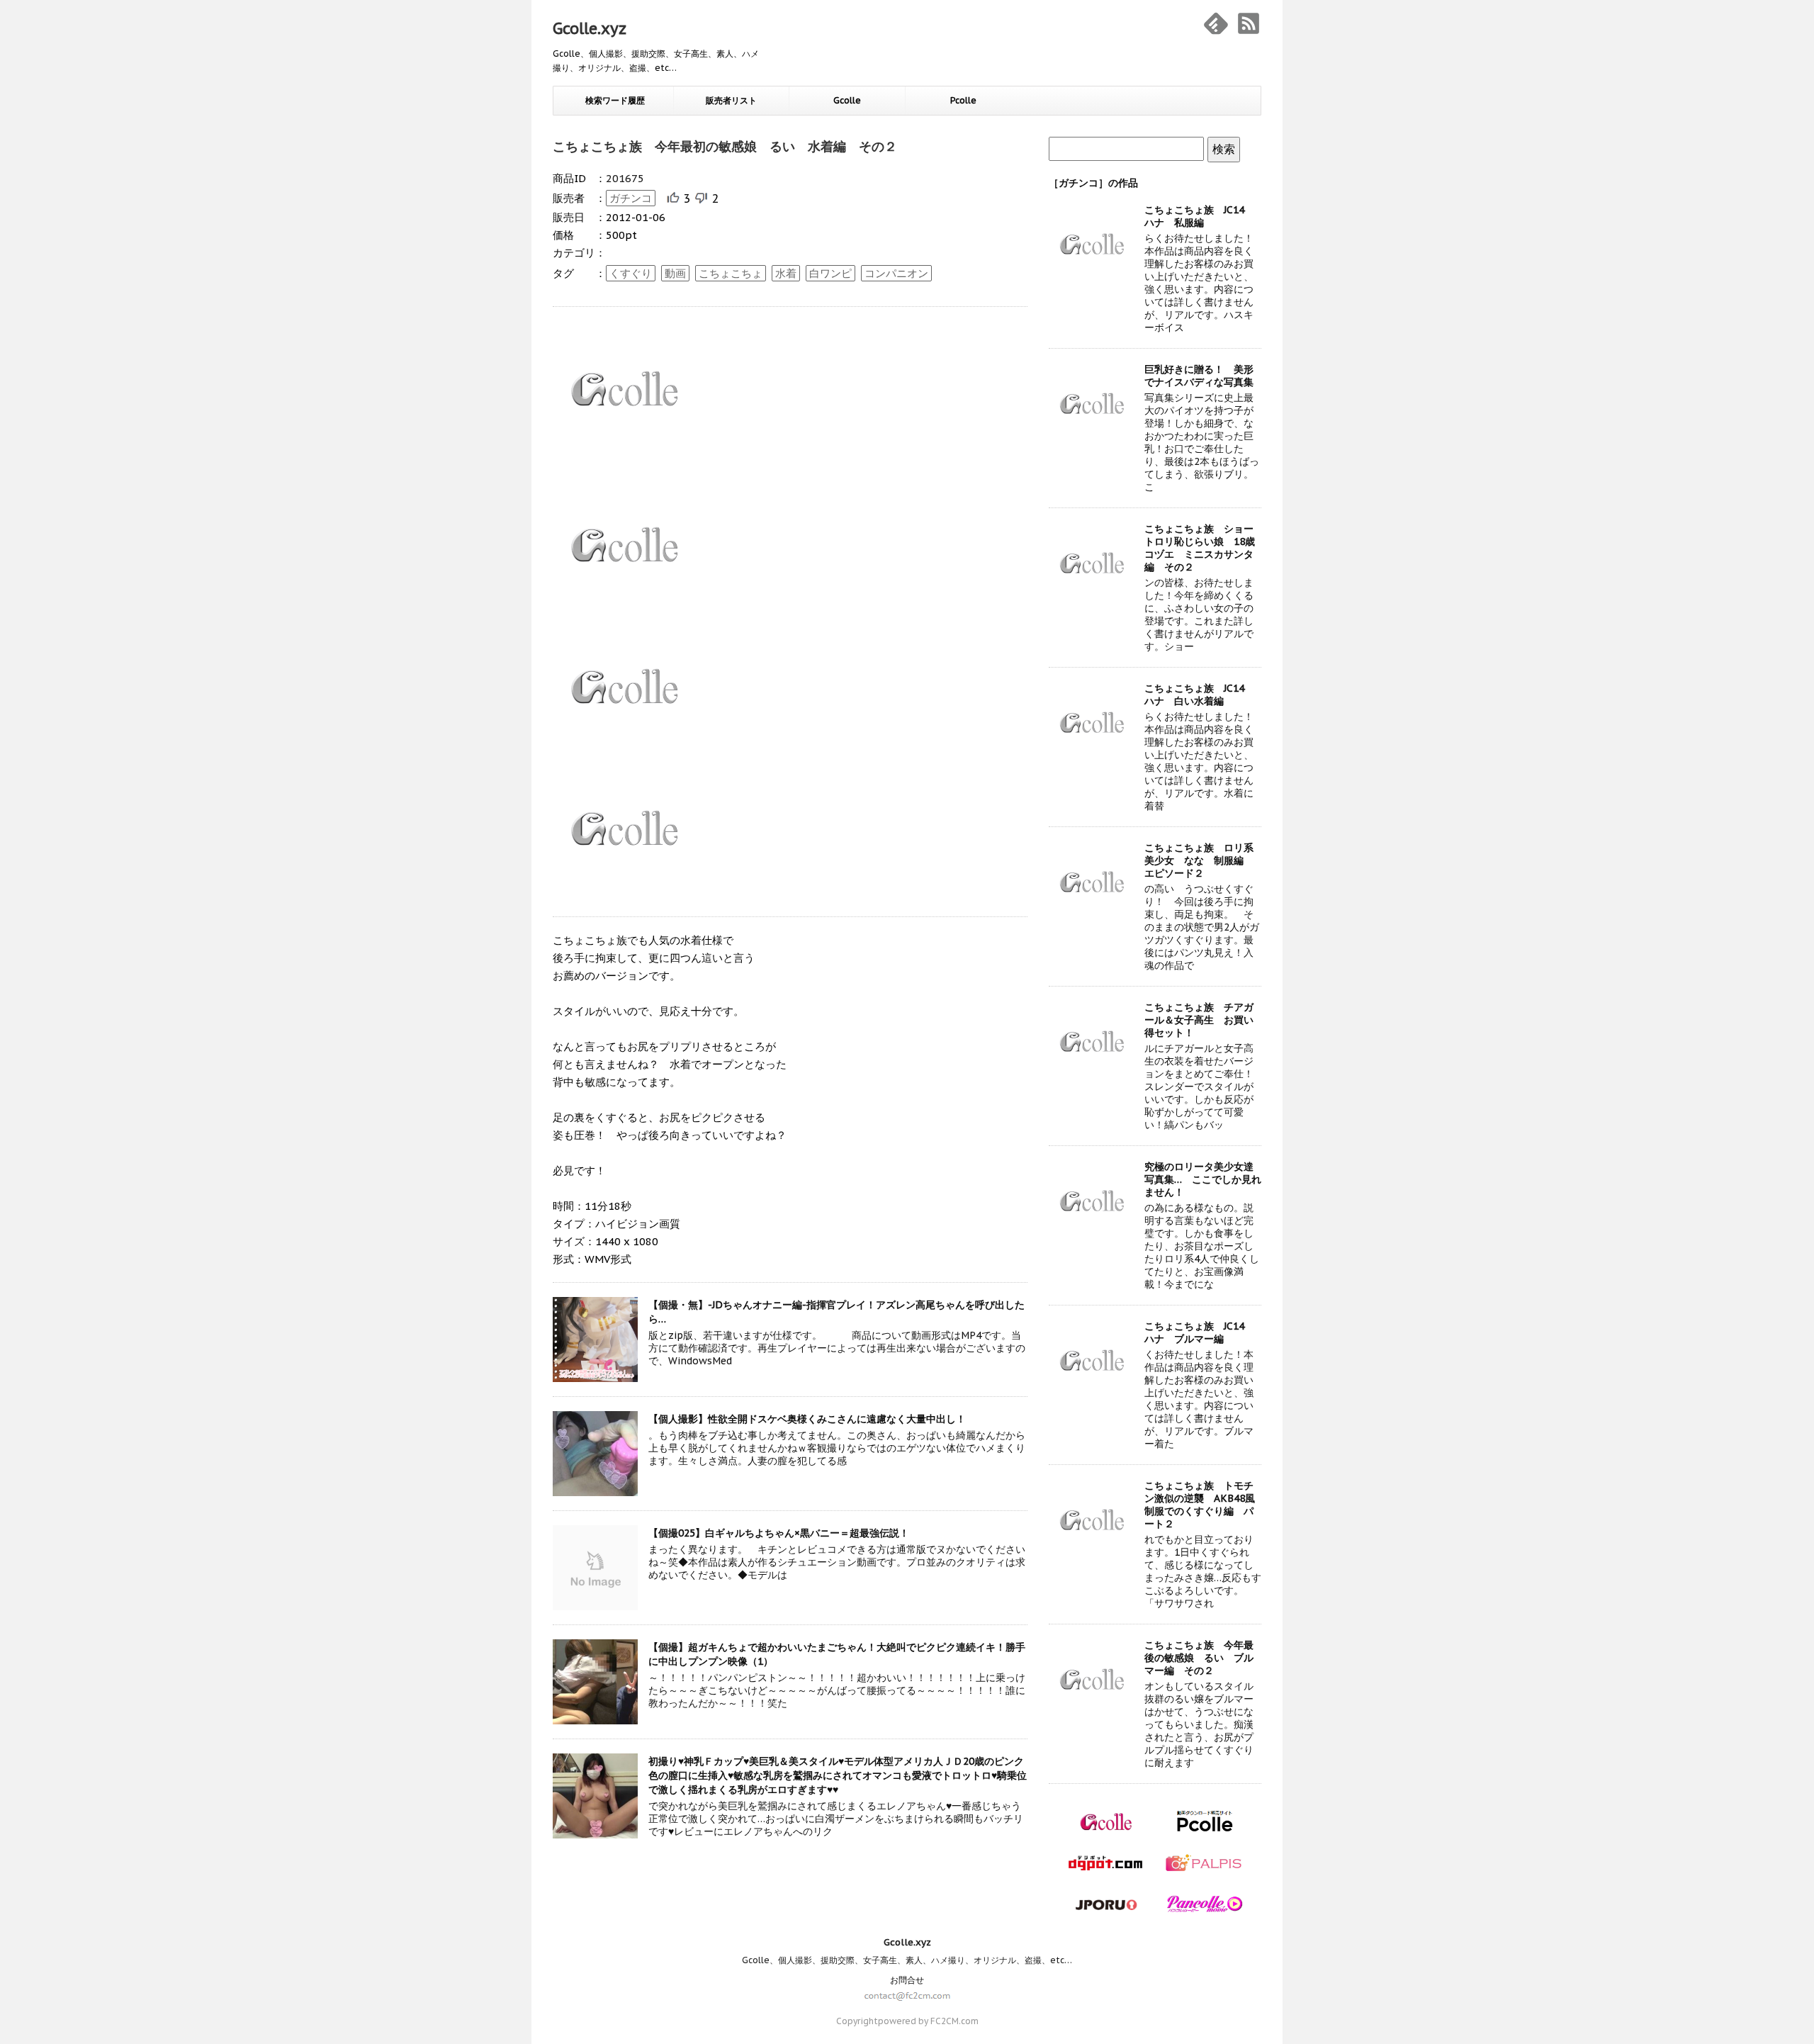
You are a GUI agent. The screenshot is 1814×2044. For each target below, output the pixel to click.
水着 (786, 273)
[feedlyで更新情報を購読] (1216, 23)
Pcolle (963, 100)
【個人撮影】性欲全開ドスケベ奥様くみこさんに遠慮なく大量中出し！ (807, 1419)
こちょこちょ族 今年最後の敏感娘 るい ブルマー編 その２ (1199, 1658)
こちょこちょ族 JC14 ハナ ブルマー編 (1199, 1332)
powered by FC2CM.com (928, 2021)
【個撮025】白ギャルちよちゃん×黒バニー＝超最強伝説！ (779, 1533)
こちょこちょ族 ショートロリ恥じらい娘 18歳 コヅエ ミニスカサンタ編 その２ (1205, 548)
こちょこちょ (731, 273)
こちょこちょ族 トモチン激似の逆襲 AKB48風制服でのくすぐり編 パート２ (1200, 1505)
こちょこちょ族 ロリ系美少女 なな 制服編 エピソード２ (1199, 860)
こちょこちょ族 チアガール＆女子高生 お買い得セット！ (1199, 1020)
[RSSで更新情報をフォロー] (1249, 23)
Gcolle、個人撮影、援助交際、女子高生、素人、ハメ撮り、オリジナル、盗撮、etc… (907, 1960)
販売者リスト (731, 100)
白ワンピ (830, 273)
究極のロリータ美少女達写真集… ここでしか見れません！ (1203, 1179)
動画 (675, 273)
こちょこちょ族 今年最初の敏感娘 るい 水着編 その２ (725, 146)
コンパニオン (896, 273)
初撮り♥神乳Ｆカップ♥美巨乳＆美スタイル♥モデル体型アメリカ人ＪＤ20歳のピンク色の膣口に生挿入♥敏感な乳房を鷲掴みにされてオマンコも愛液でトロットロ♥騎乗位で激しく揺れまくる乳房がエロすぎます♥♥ (838, 1775)
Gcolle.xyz (590, 28)
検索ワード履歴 (615, 100)
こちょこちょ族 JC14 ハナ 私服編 (1199, 216)
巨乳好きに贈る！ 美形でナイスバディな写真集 (1199, 376)
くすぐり (631, 273)
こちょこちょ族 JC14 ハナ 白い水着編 (1199, 695)
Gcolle (847, 100)
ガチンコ (631, 198)
